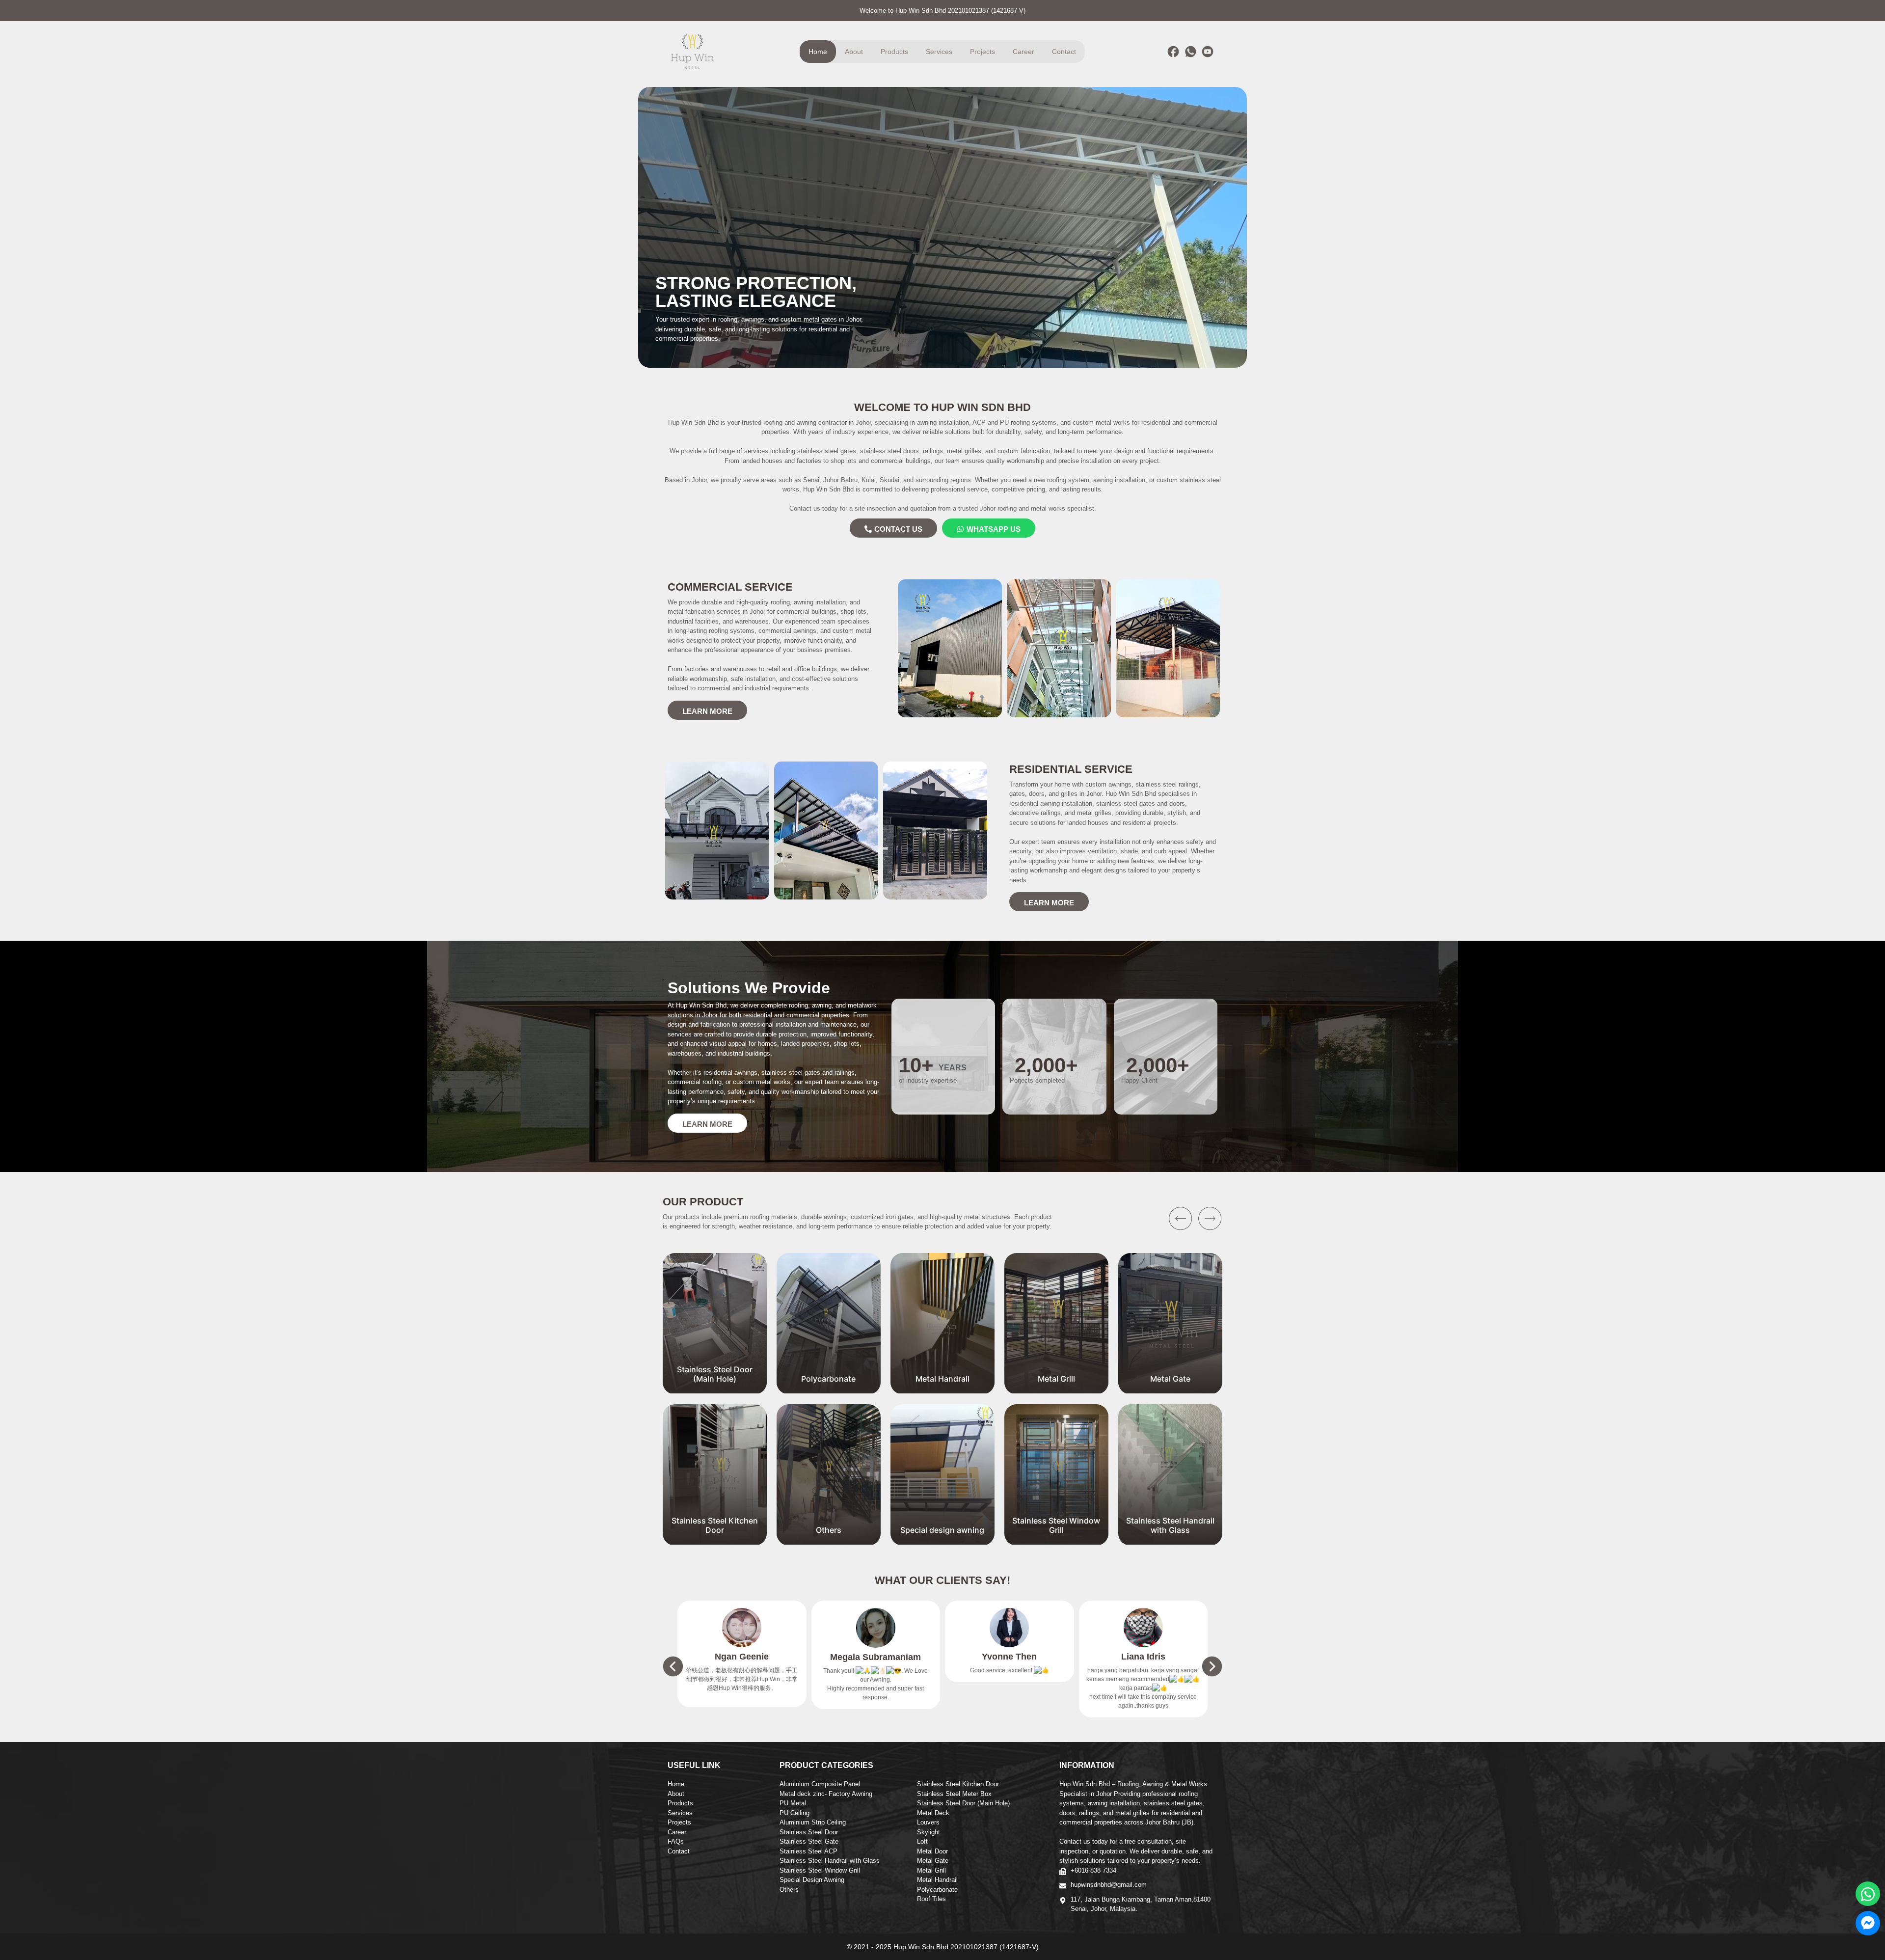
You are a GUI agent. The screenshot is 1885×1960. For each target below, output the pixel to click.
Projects (983, 52)
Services (939, 52)
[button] (1210, 1219)
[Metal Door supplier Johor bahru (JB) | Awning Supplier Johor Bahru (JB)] (1170, 1388)
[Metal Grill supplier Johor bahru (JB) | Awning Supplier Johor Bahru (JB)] (942, 1388)
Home (818, 52)
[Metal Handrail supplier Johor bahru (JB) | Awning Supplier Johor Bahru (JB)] (829, 1388)
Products (894, 52)
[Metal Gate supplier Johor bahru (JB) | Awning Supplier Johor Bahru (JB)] (1056, 1388)
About (854, 52)
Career (1023, 52)
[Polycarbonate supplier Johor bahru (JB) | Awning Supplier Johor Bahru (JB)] (715, 1388)
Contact (1064, 52)
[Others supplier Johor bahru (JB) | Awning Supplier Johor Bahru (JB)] (715, 1540)
